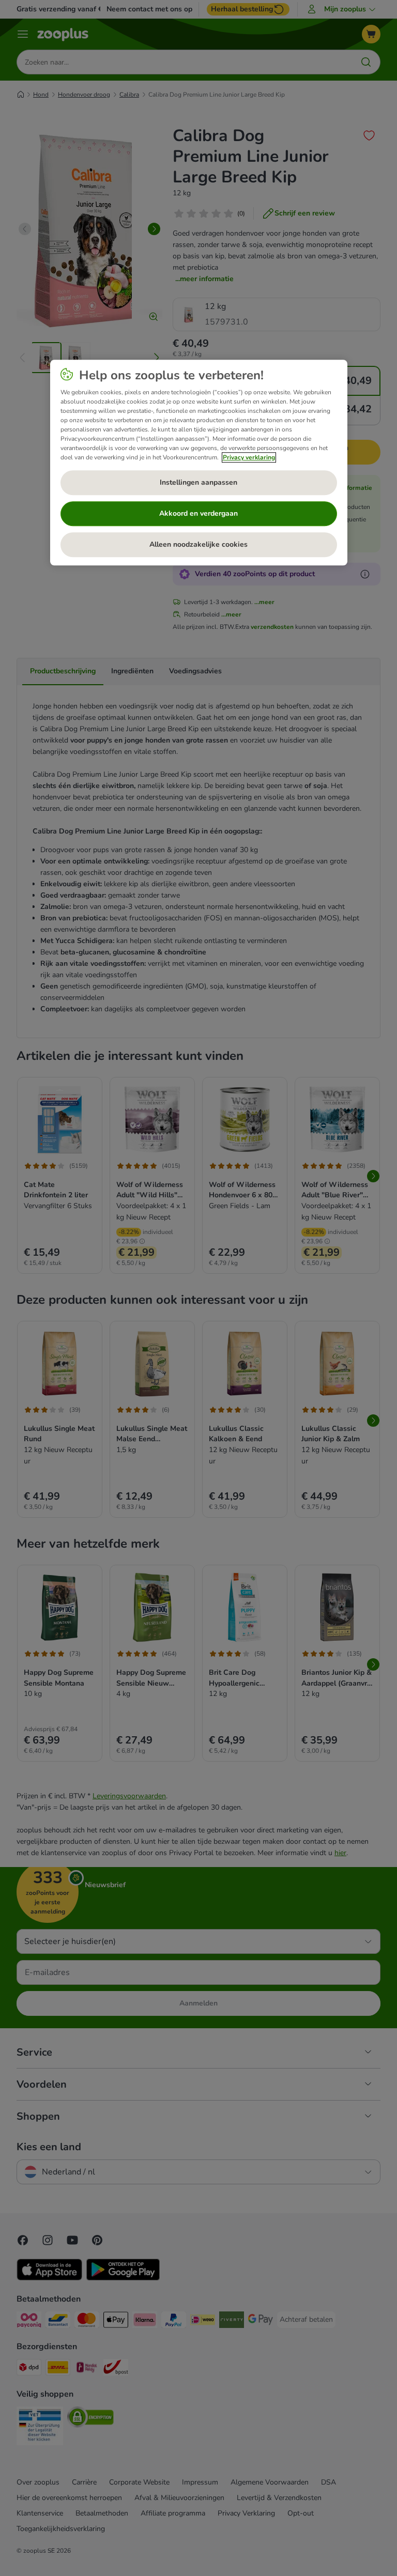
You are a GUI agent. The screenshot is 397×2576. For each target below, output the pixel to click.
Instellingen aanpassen (198, 482)
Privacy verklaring (249, 457)
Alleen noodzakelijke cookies (198, 544)
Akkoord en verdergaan (198, 513)
